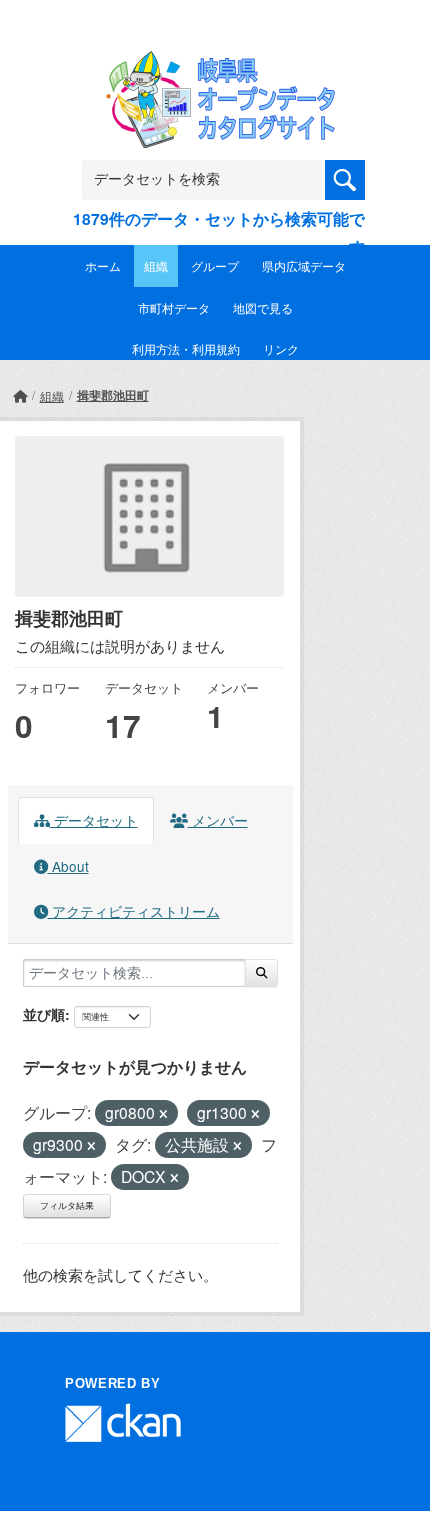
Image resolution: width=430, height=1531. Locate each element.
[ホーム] (20, 395)
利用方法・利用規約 (186, 348)
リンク (281, 348)
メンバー (218, 820)
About (68, 866)
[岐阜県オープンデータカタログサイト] (215, 64)
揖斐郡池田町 (113, 395)
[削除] (163, 1114)
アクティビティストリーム (134, 911)
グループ (215, 265)
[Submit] (261, 973)
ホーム (103, 265)
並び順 (44, 1014)
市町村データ (174, 307)
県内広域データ (304, 265)
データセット (94, 820)
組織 (156, 265)
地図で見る (263, 307)
